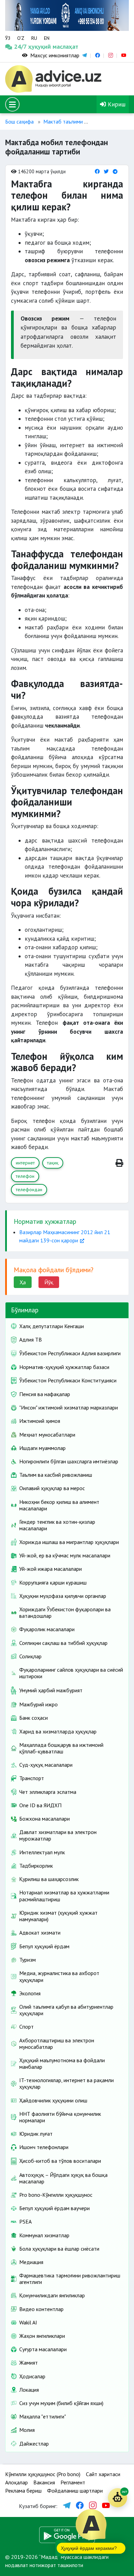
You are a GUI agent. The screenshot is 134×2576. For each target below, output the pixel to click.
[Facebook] (97, 171)
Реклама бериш (23, 2491)
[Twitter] (106, 171)
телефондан (29, 1190)
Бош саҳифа (19, 121)
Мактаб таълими (63, 121)
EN (47, 38)
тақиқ (53, 1163)
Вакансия (44, 2482)
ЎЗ (8, 38)
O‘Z (21, 38)
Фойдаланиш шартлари (75, 2491)
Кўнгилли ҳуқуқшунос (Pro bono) (43, 2474)
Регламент (73, 2482)
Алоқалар (16, 2482)
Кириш (116, 104)
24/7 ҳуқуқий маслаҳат (21, 47)
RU (34, 38)
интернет (25, 1163)
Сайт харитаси (103, 2474)
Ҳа (23, 1282)
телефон (25, 1176)
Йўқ (49, 1282)
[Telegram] (115, 171)
